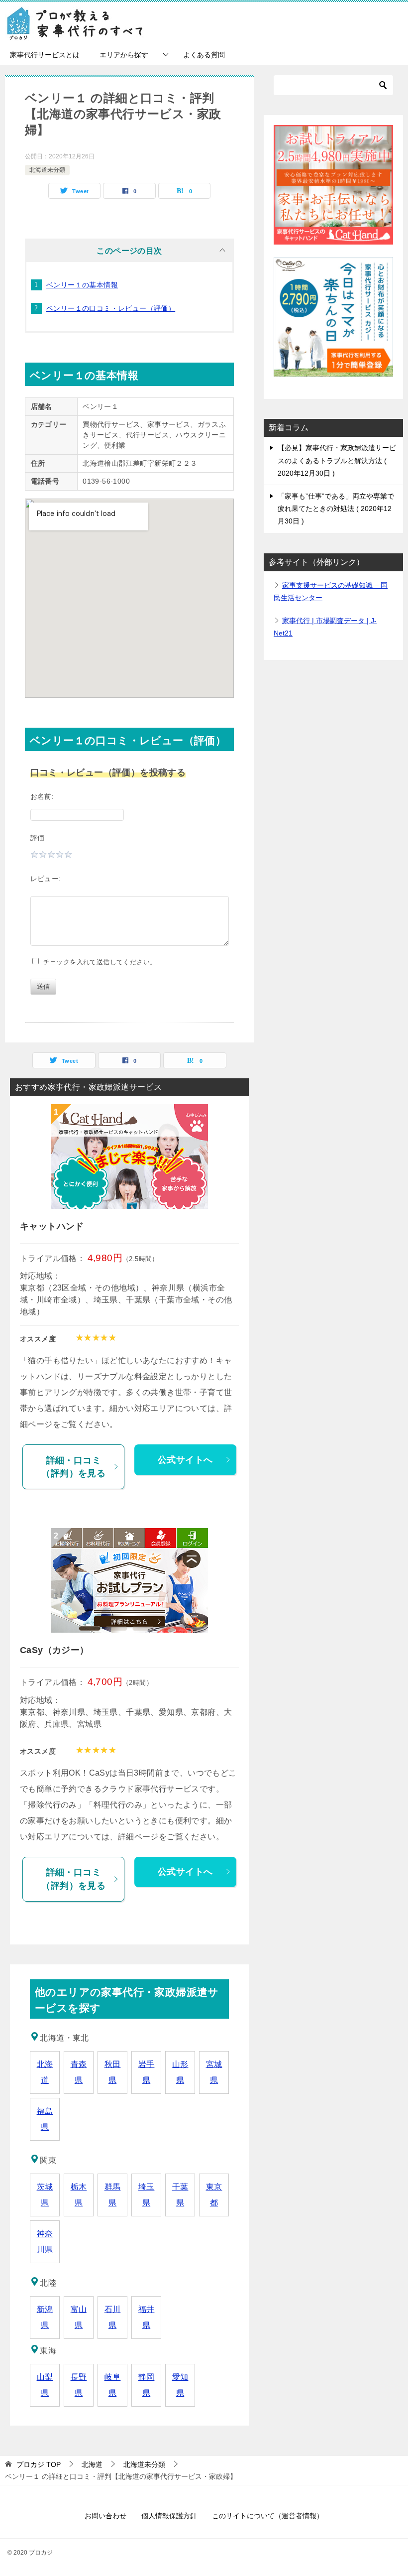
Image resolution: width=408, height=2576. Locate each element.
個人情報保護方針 (169, 2516)
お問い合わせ (105, 2516)
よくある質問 (204, 55)
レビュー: (46, 879)
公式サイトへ (185, 1460)
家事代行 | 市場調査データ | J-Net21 (325, 627)
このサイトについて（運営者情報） (268, 2516)
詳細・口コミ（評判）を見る (73, 1467)
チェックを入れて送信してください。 (98, 962)
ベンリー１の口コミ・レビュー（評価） (111, 308)
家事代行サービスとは (45, 55)
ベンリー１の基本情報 (82, 285)
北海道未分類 (47, 170)
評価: (39, 838)
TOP (39, 2464)
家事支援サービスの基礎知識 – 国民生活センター (331, 591)
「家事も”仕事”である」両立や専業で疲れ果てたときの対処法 (336, 509)
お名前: (42, 796)
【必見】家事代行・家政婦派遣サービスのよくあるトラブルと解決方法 (337, 460)
